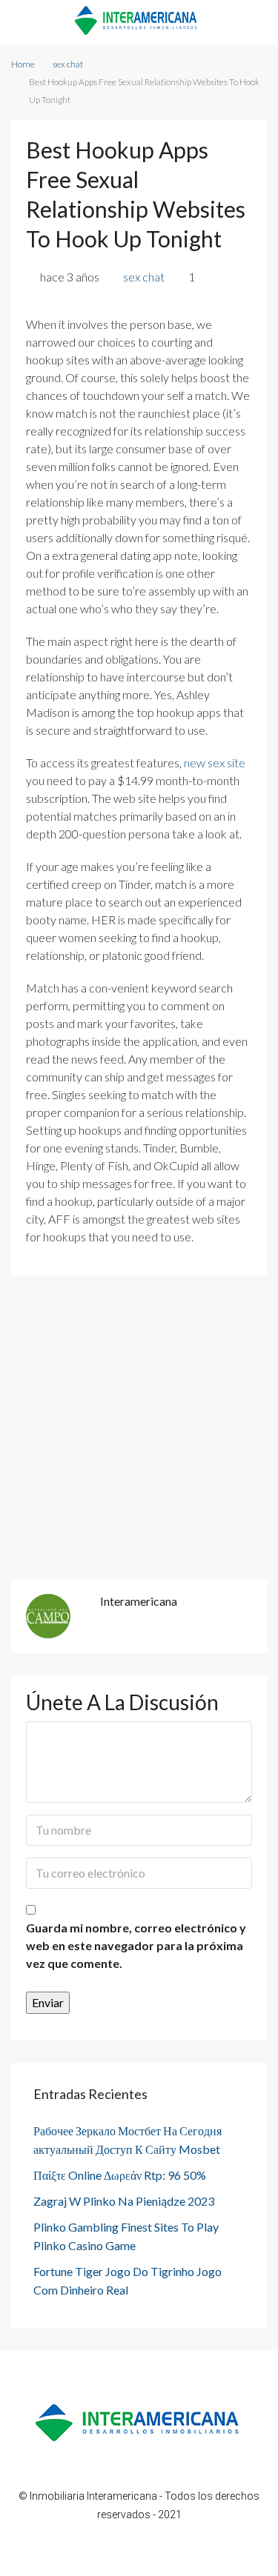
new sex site (215, 763)
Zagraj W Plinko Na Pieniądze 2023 (124, 2201)
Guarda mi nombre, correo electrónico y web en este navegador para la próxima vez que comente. (136, 1945)
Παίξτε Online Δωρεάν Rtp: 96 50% (120, 2175)
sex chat (68, 64)
